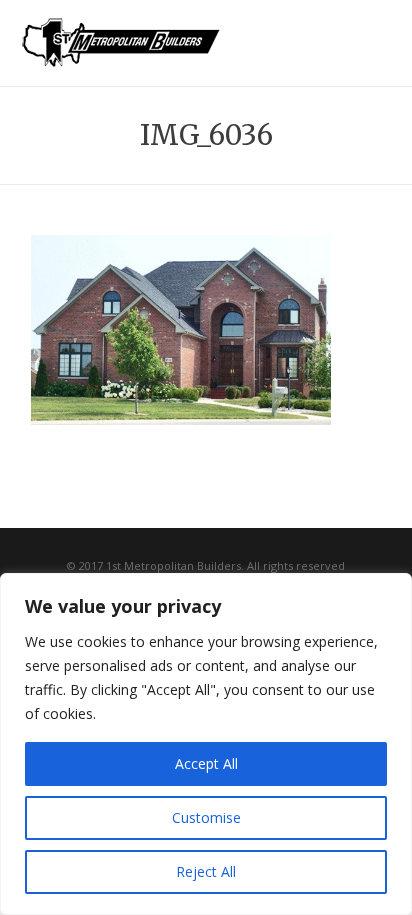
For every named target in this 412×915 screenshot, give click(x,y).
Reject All (206, 871)
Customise (206, 817)
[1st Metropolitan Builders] (121, 56)
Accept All (206, 763)
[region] (206, 744)
